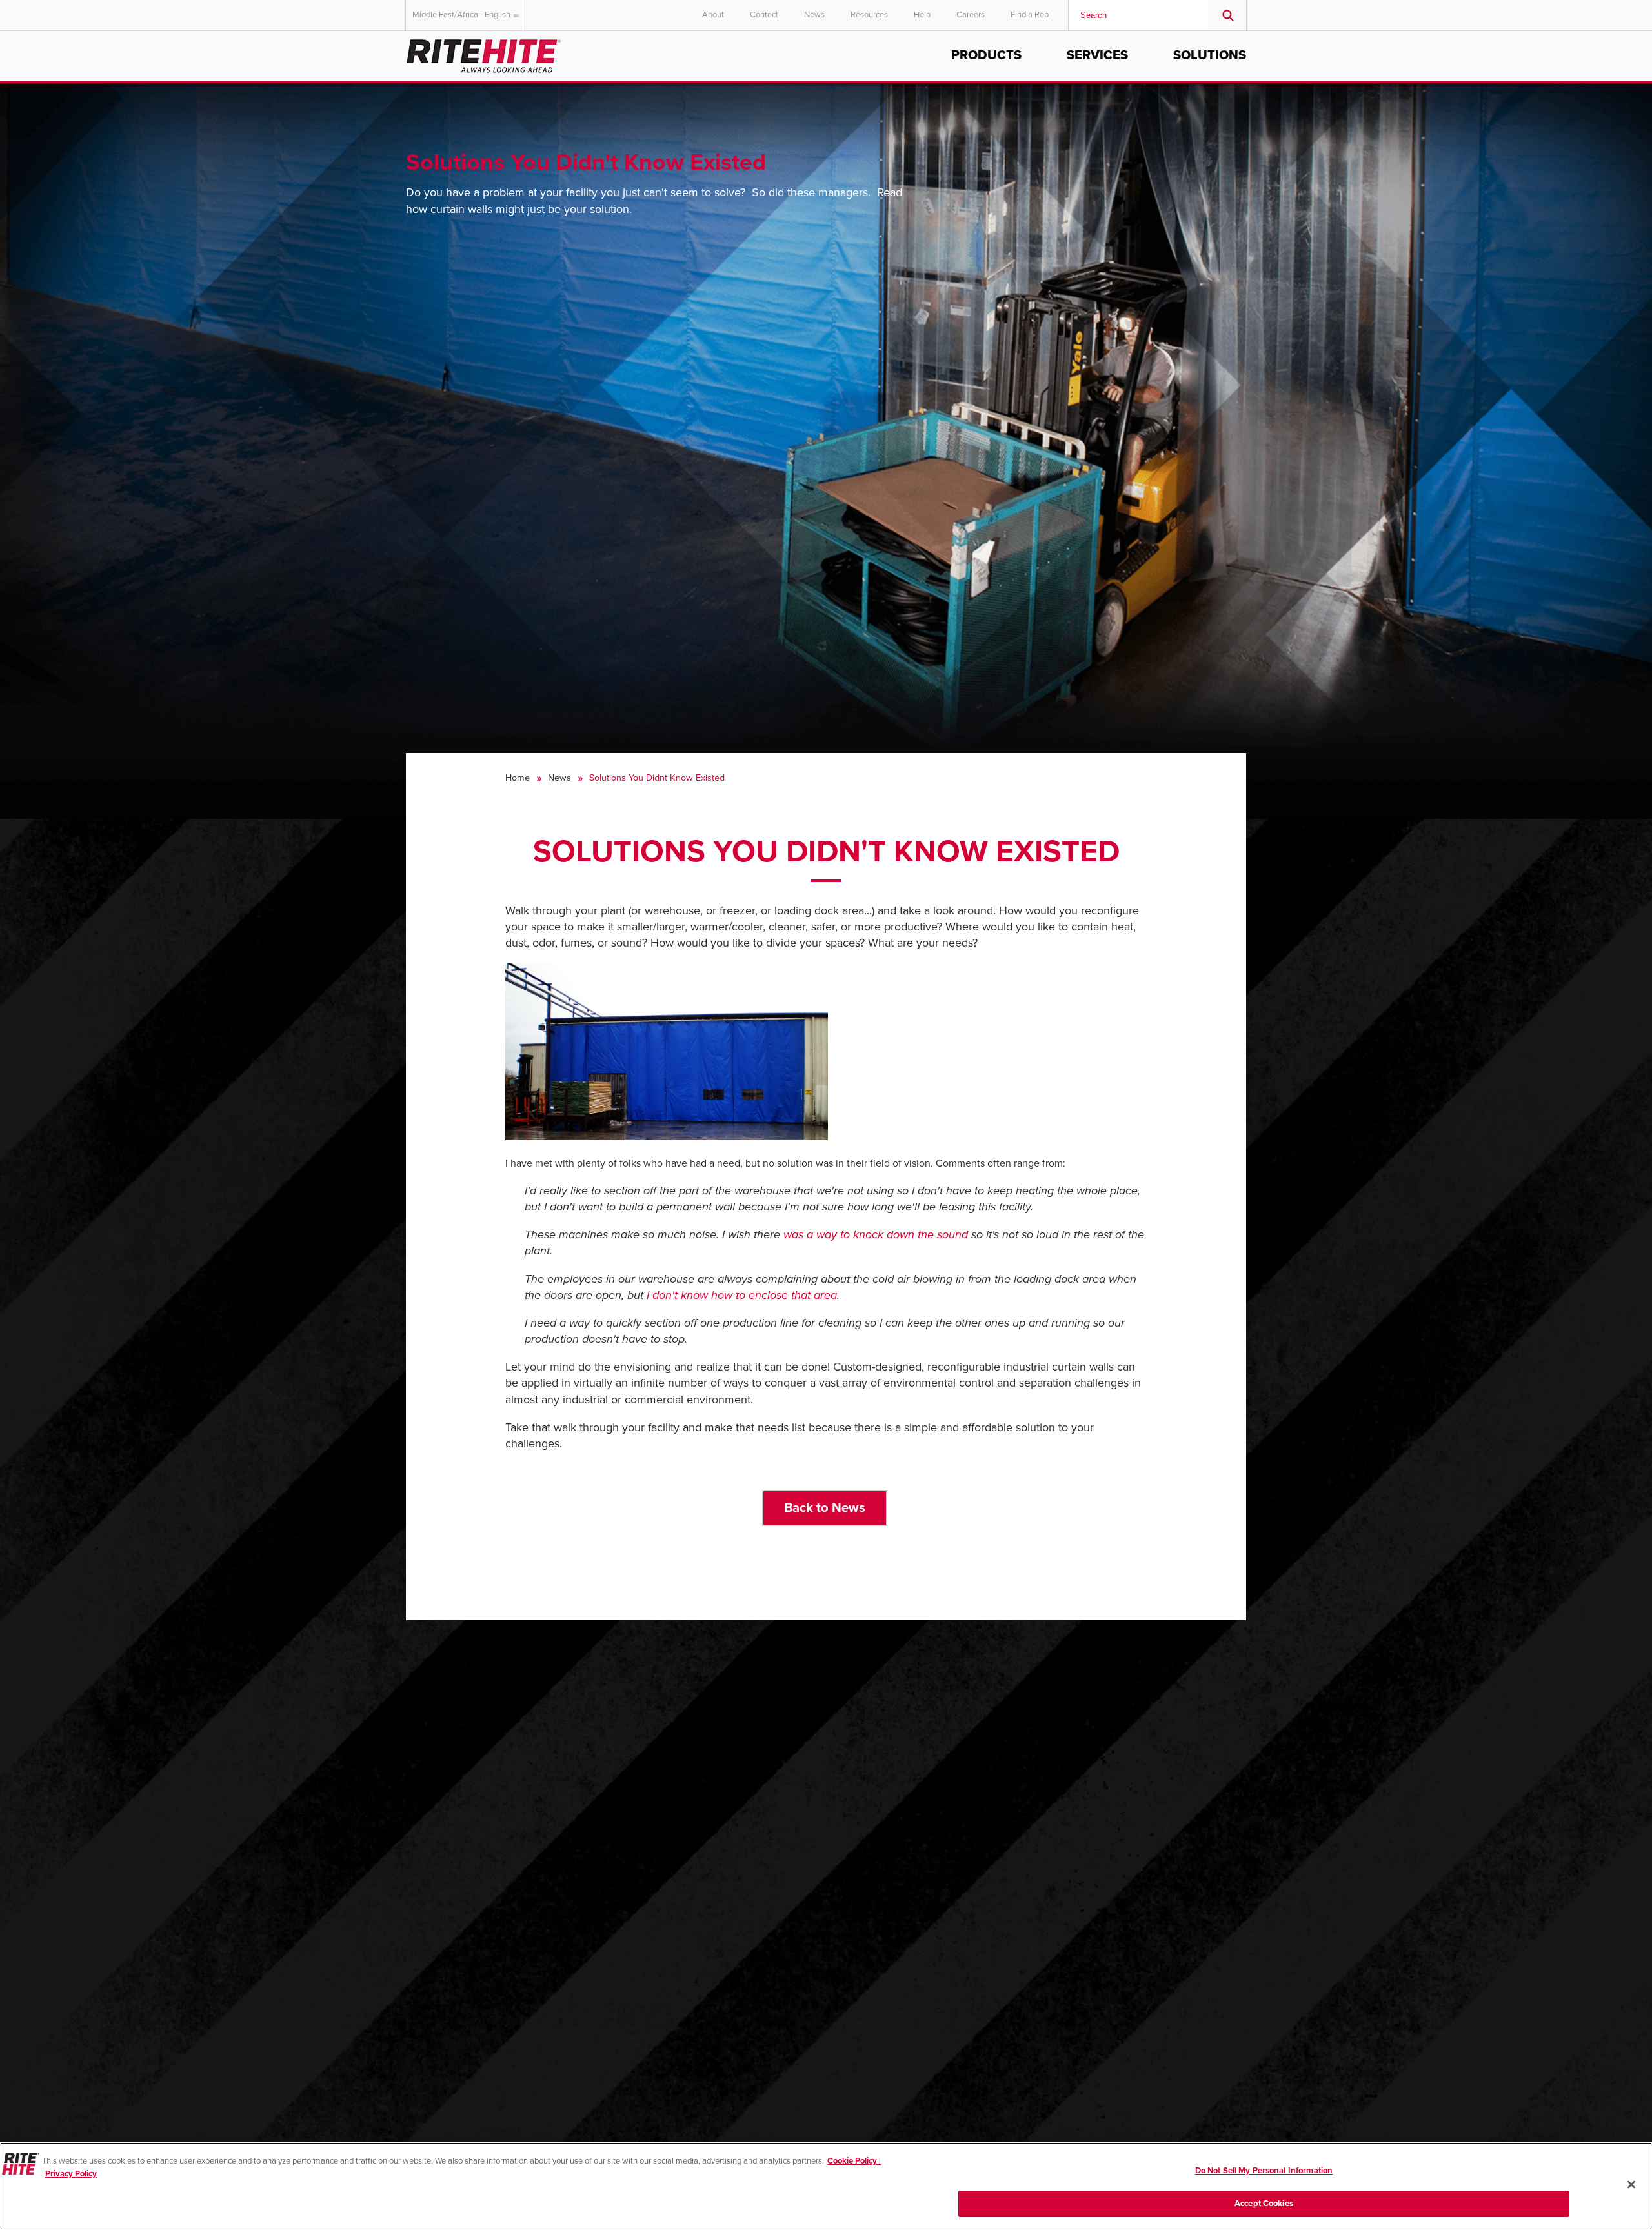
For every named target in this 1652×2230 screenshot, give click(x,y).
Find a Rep (1030, 15)
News (814, 15)
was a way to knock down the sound (876, 1234)
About (713, 15)
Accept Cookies (1264, 2203)
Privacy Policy (71, 2173)
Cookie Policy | (854, 2161)
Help (922, 15)
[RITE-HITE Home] (484, 54)
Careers (971, 15)
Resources (869, 15)
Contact (764, 15)
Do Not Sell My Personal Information (1264, 2171)
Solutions (1210, 55)
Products (986, 55)
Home (518, 778)
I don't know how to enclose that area (742, 1295)
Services (1097, 55)
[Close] (1631, 2184)
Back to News (825, 1508)
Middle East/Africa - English (461, 15)
